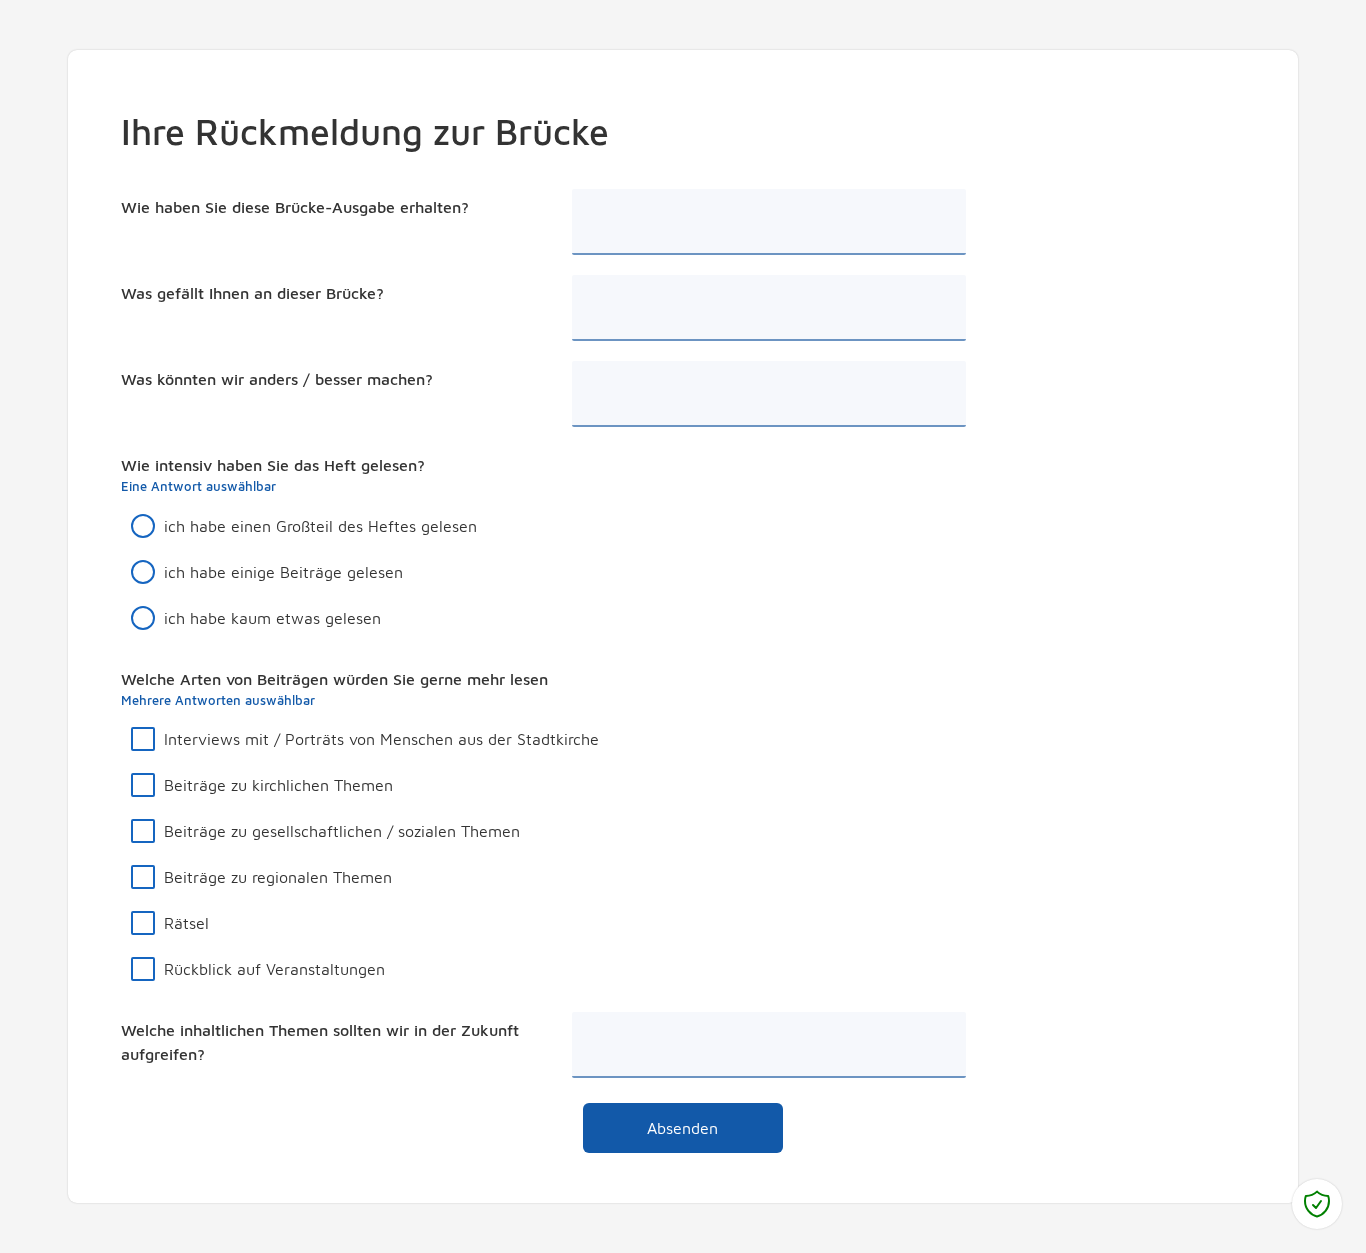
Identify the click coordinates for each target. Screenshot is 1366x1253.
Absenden (682, 1128)
